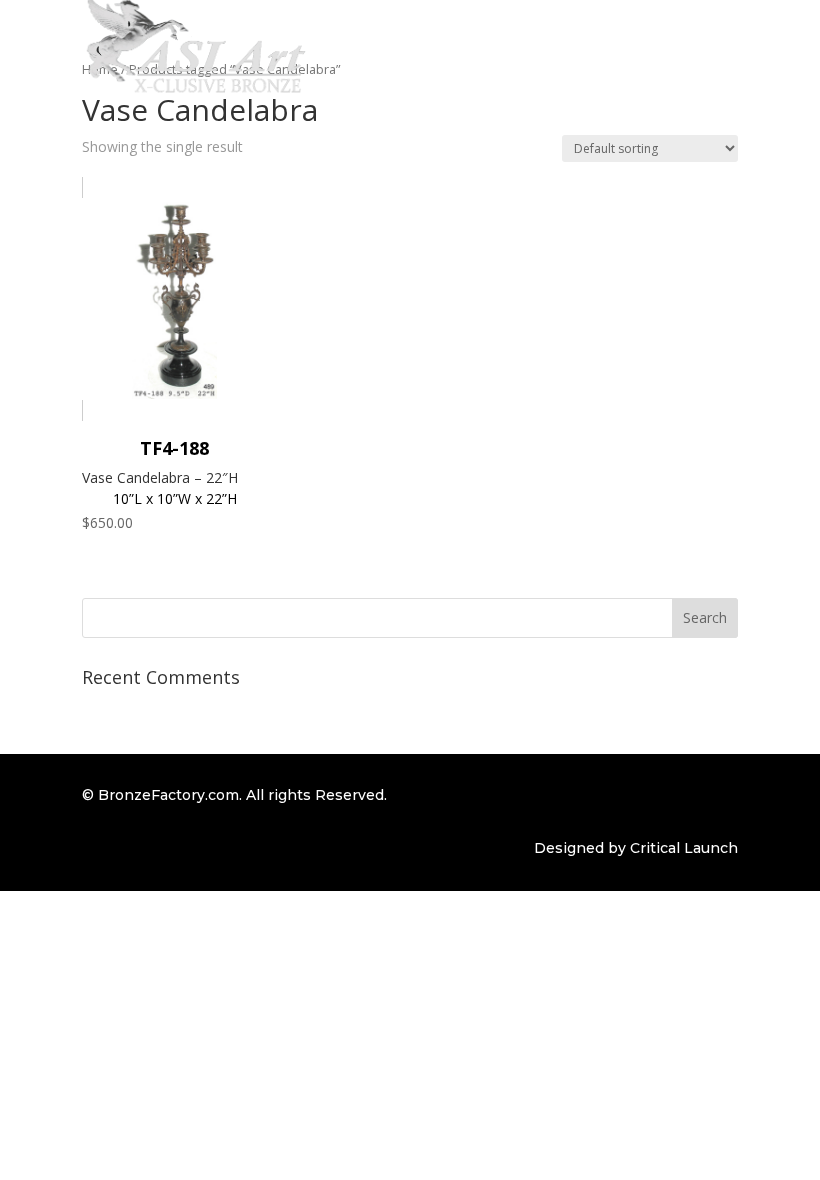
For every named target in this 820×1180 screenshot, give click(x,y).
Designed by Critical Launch (636, 848)
